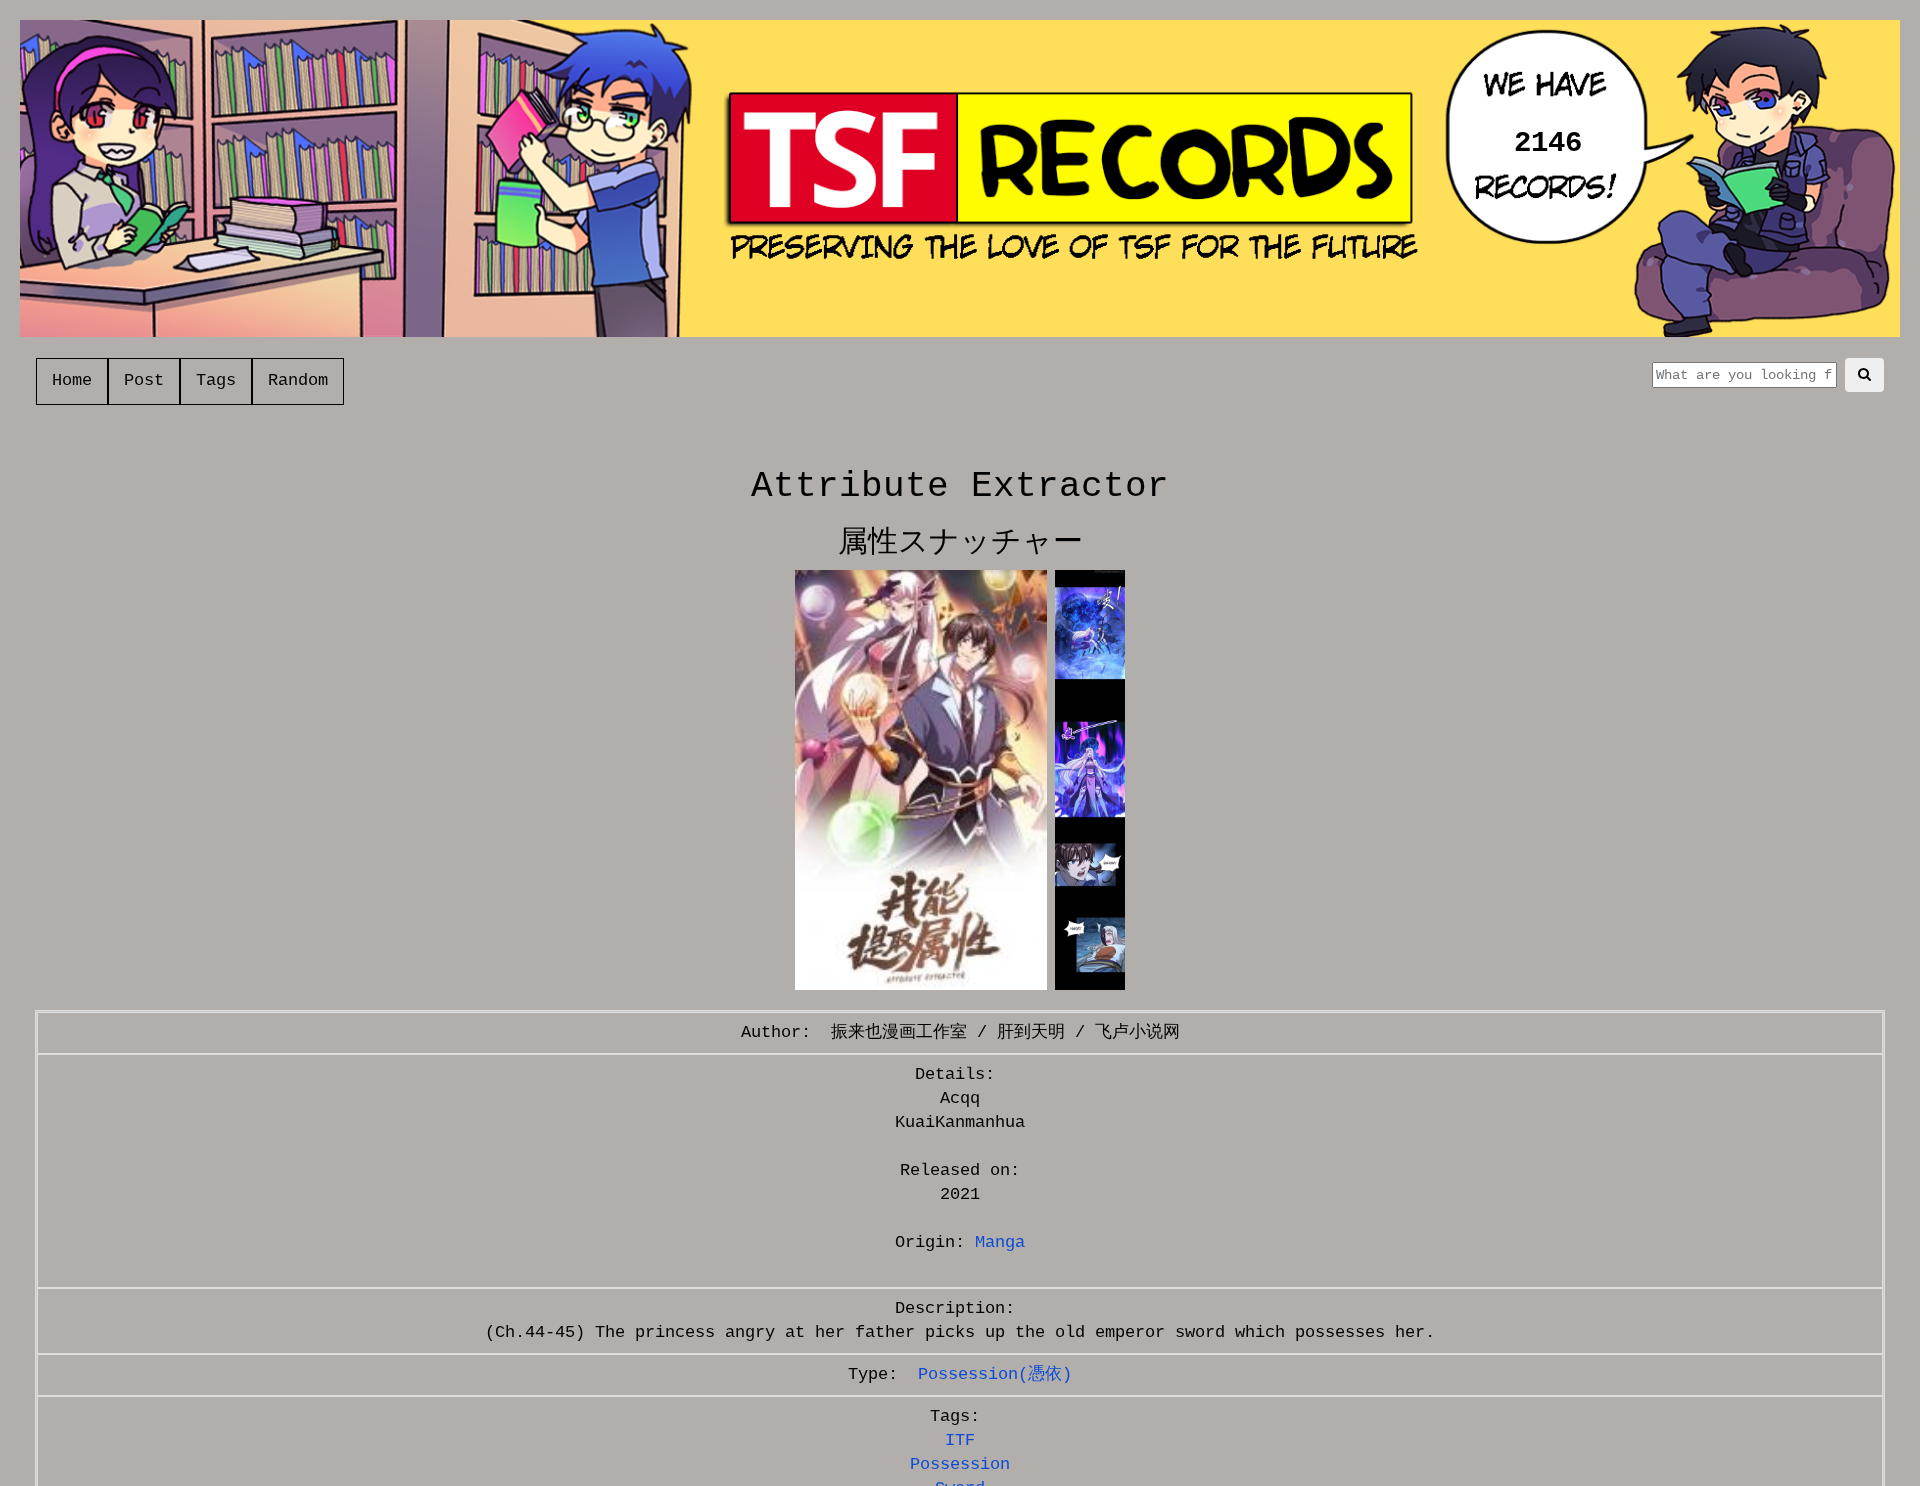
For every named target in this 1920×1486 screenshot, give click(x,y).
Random (298, 380)
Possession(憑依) (995, 1374)
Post (144, 380)
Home (72, 380)
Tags (216, 380)
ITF (960, 1440)
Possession (960, 1464)
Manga (1000, 1242)
